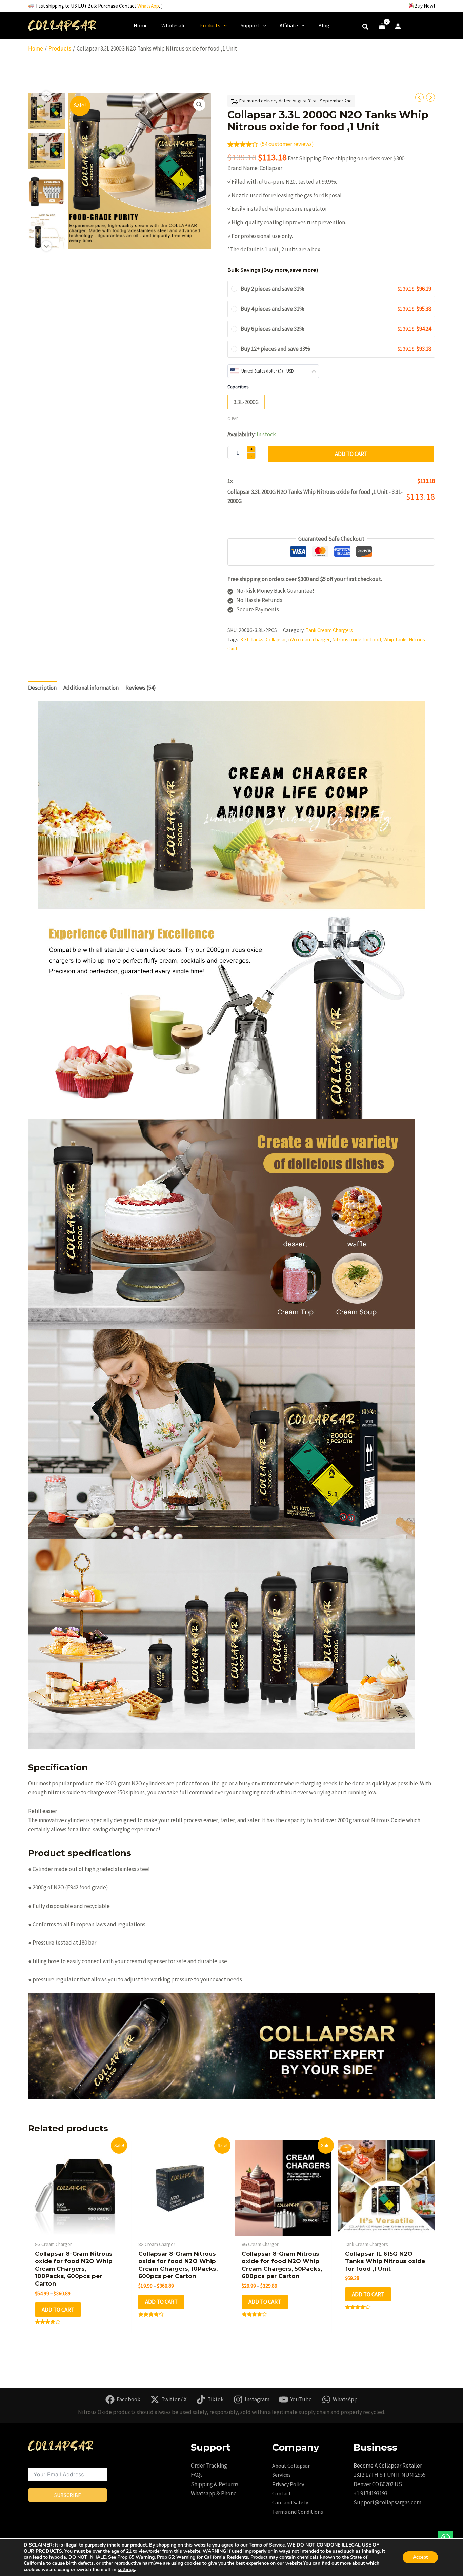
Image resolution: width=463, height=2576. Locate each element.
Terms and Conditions (298, 2512)
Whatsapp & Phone (214, 2493)
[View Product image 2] (46, 151)
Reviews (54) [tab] (141, 688)
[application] (224, 25)
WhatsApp (148, 6)
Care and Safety (290, 2502)
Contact (282, 2493)
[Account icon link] (398, 26)
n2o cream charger (309, 639)
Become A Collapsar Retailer (388, 2466)
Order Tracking (209, 2466)
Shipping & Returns (215, 2484)
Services (281, 2475)
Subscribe (68, 2495)
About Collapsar (291, 2466)
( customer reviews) (287, 144)
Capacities (238, 387)
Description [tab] (42, 688)
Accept (420, 2557)
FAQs (197, 2475)
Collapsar (276, 639)
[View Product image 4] (46, 231)
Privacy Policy (288, 2484)
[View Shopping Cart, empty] (382, 27)
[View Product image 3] (46, 191)
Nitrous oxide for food (357, 639)
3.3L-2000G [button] (246, 402)
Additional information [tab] (91, 688)
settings (126, 2570)
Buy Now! (425, 6)
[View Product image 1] (46, 111)
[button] (366, 28)
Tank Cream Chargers (329, 630)
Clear (233, 418)
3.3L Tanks (252, 639)
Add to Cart (351, 454)
